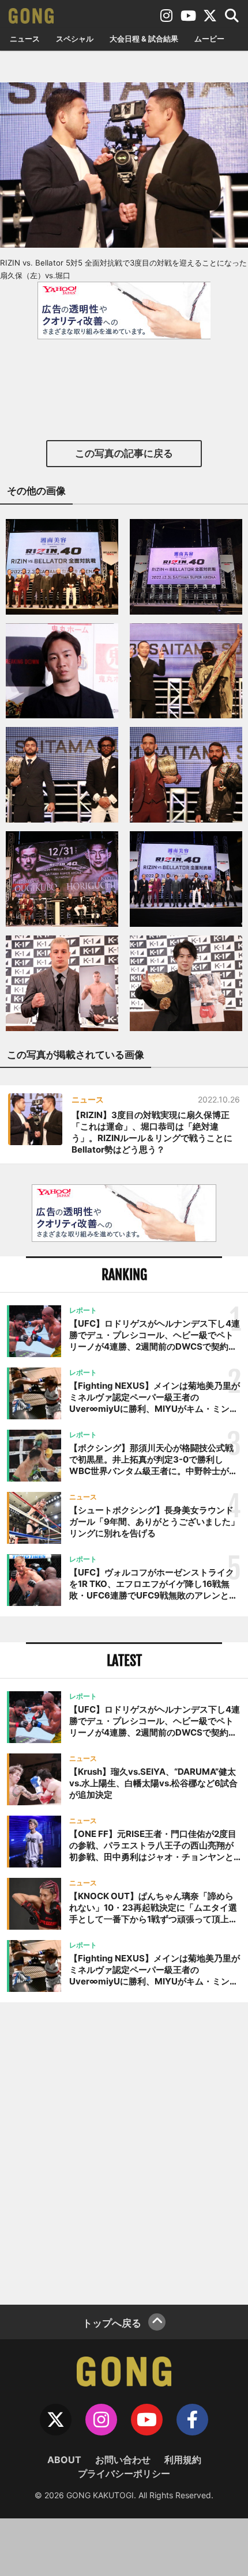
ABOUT (64, 2460)
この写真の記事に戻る (124, 453)
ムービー (209, 39)
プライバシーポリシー (124, 2473)
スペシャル (75, 39)
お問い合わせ (123, 2460)
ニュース (25, 39)
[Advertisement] (124, 2152)
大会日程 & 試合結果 (144, 39)
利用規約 (183, 2460)
